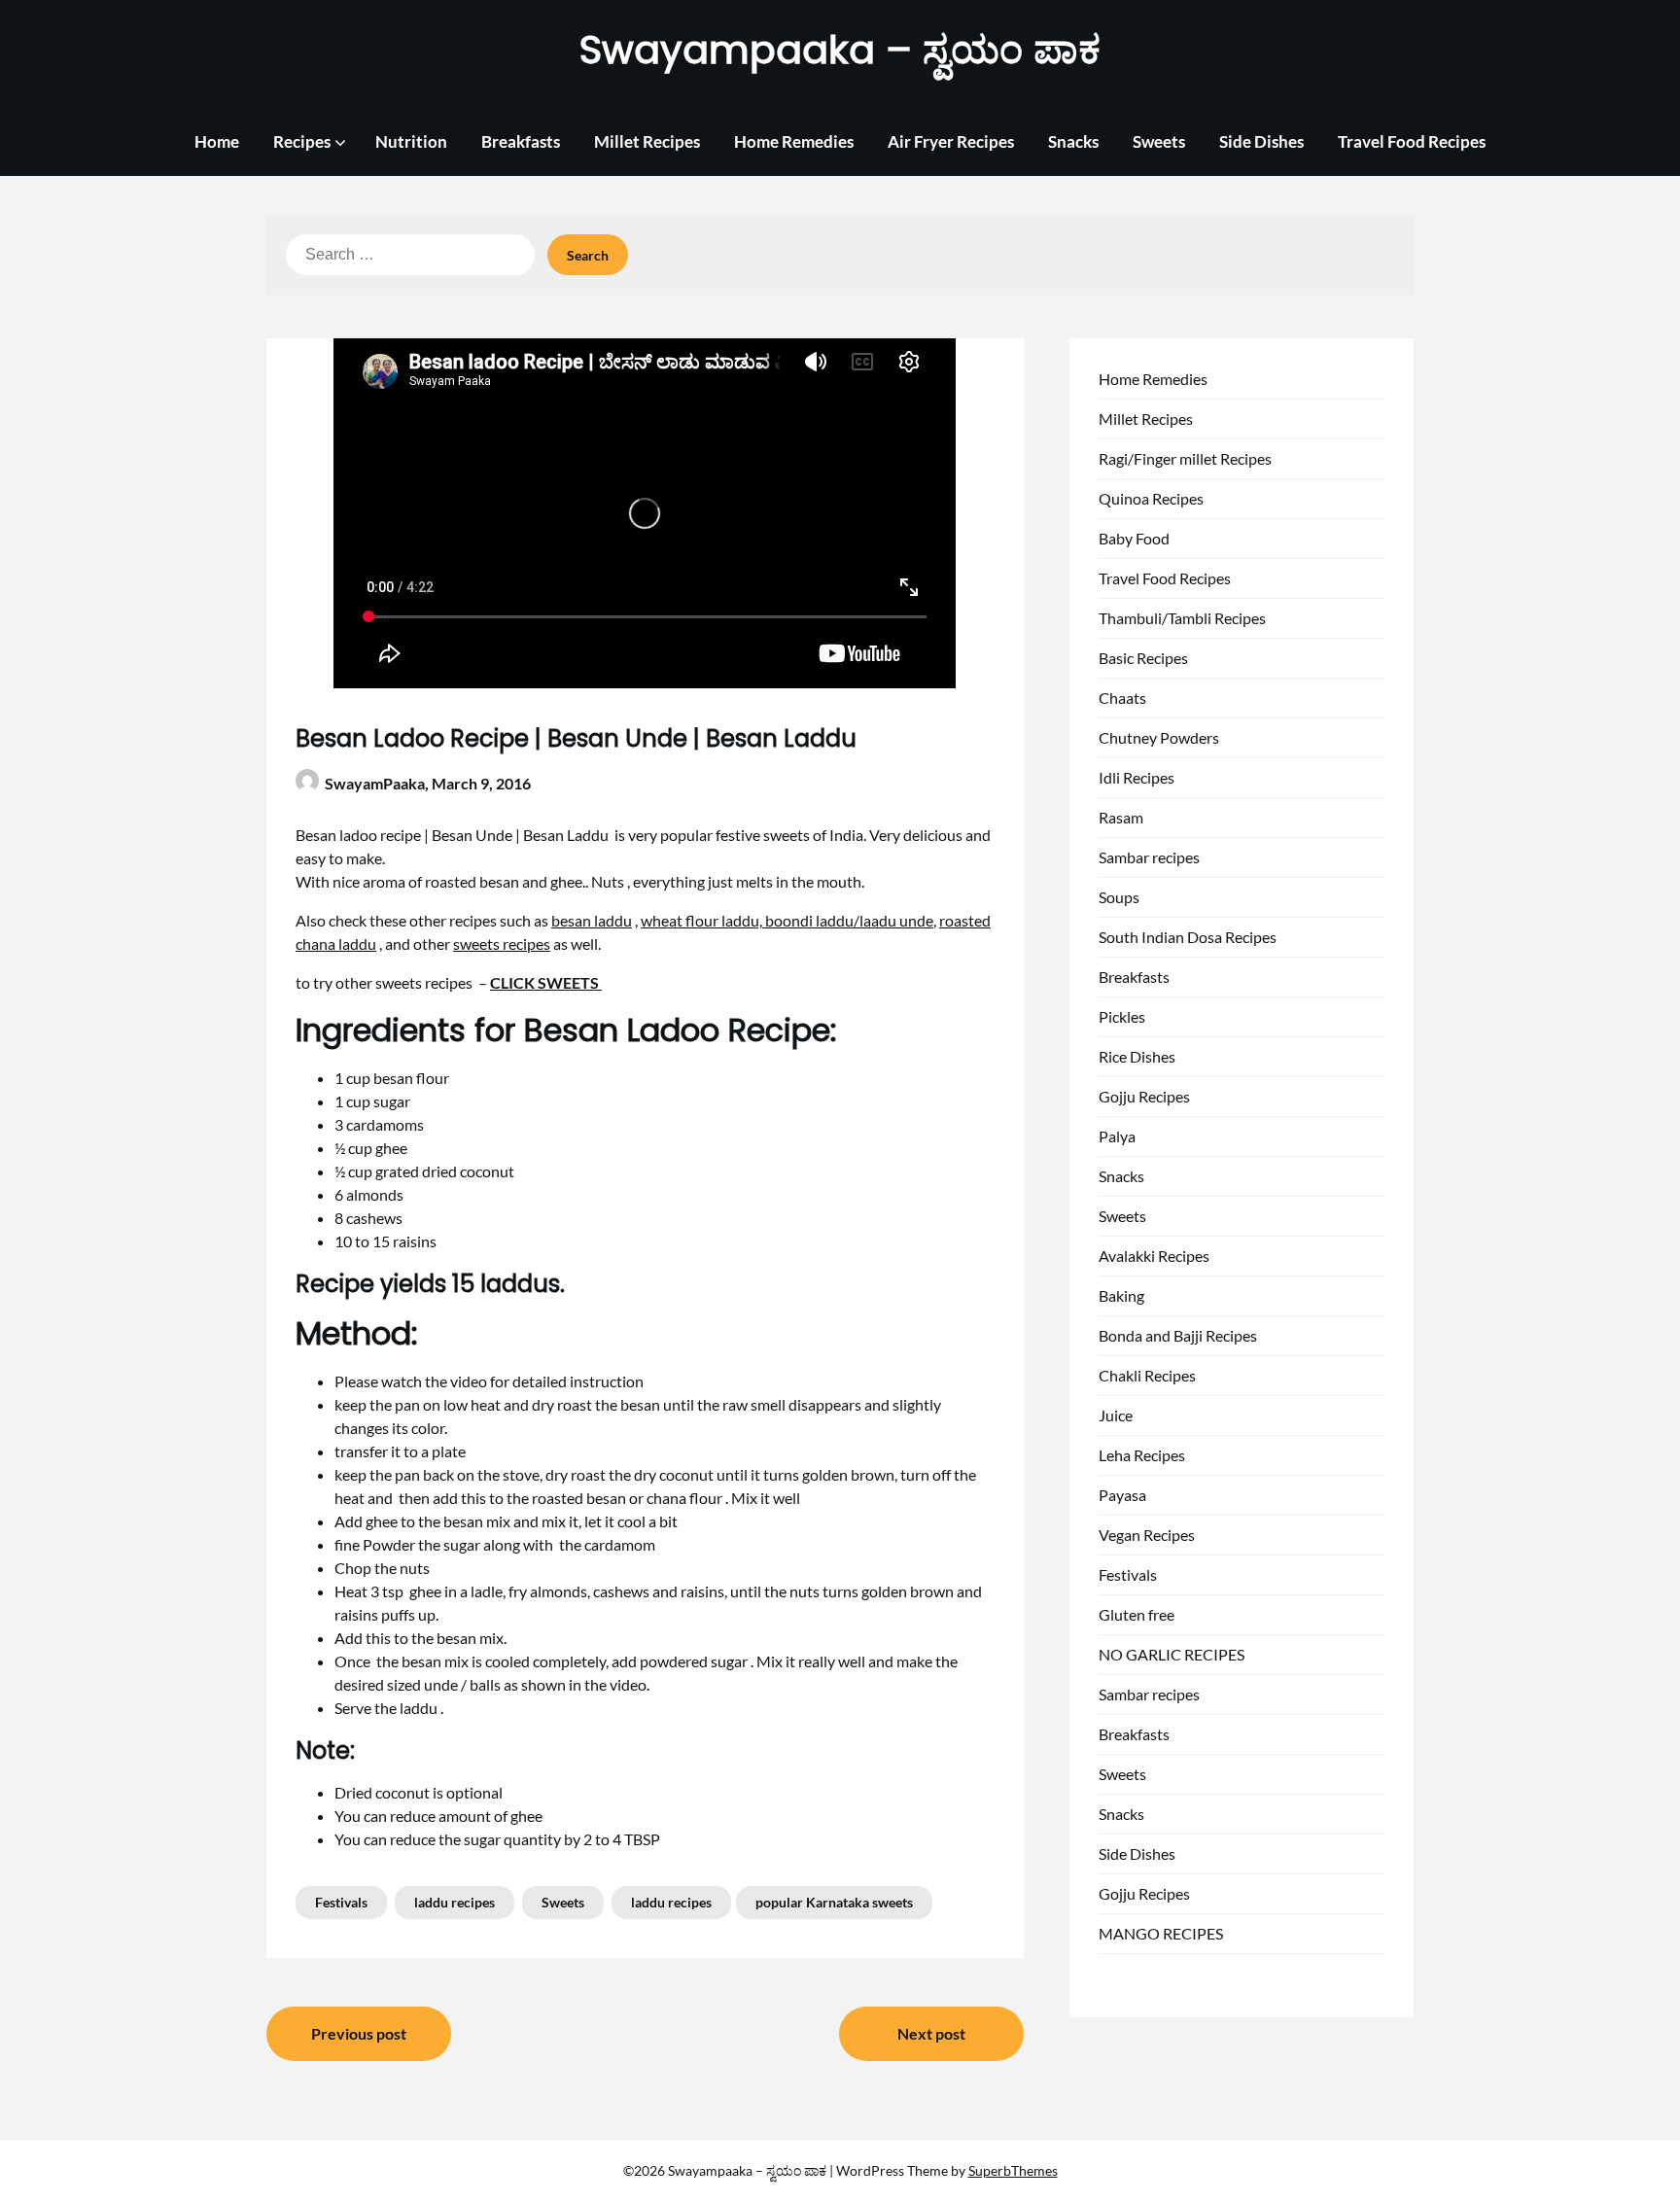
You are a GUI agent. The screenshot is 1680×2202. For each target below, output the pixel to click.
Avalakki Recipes (1154, 1256)
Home (217, 141)
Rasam (1121, 817)
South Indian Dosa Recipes (1188, 937)
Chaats (1122, 698)
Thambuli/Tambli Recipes (1182, 618)
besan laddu (592, 920)
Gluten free (1137, 1614)
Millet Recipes (647, 141)
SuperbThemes (1013, 2170)
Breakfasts (521, 141)
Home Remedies (794, 141)
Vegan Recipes (1147, 1535)
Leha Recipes (1142, 1455)
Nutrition (411, 141)
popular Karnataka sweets (834, 1902)
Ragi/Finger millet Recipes (1185, 458)
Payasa (1122, 1495)
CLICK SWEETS (546, 982)
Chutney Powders (1159, 737)
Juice (1116, 1415)
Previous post (359, 2033)
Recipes (302, 141)
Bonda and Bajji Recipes (1178, 1335)
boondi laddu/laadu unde (849, 920)
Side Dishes (1261, 141)
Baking (1121, 1295)
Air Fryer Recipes (951, 141)
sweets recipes (502, 944)
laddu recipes (455, 1902)
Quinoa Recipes (1151, 498)
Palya (1117, 1136)
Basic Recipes (1143, 658)
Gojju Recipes (1144, 1096)
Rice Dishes (1137, 1056)
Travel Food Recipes (1412, 141)
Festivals (341, 1902)
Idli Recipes (1137, 777)
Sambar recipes (1149, 857)
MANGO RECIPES (1161, 1933)
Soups (1119, 897)
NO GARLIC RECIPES (1172, 1654)
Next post (931, 2033)
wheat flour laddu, (703, 920)
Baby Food (1134, 538)
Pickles (1122, 1016)
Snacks (1073, 141)
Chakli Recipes (1147, 1375)
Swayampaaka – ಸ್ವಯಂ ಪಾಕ (840, 50)
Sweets (1159, 141)
